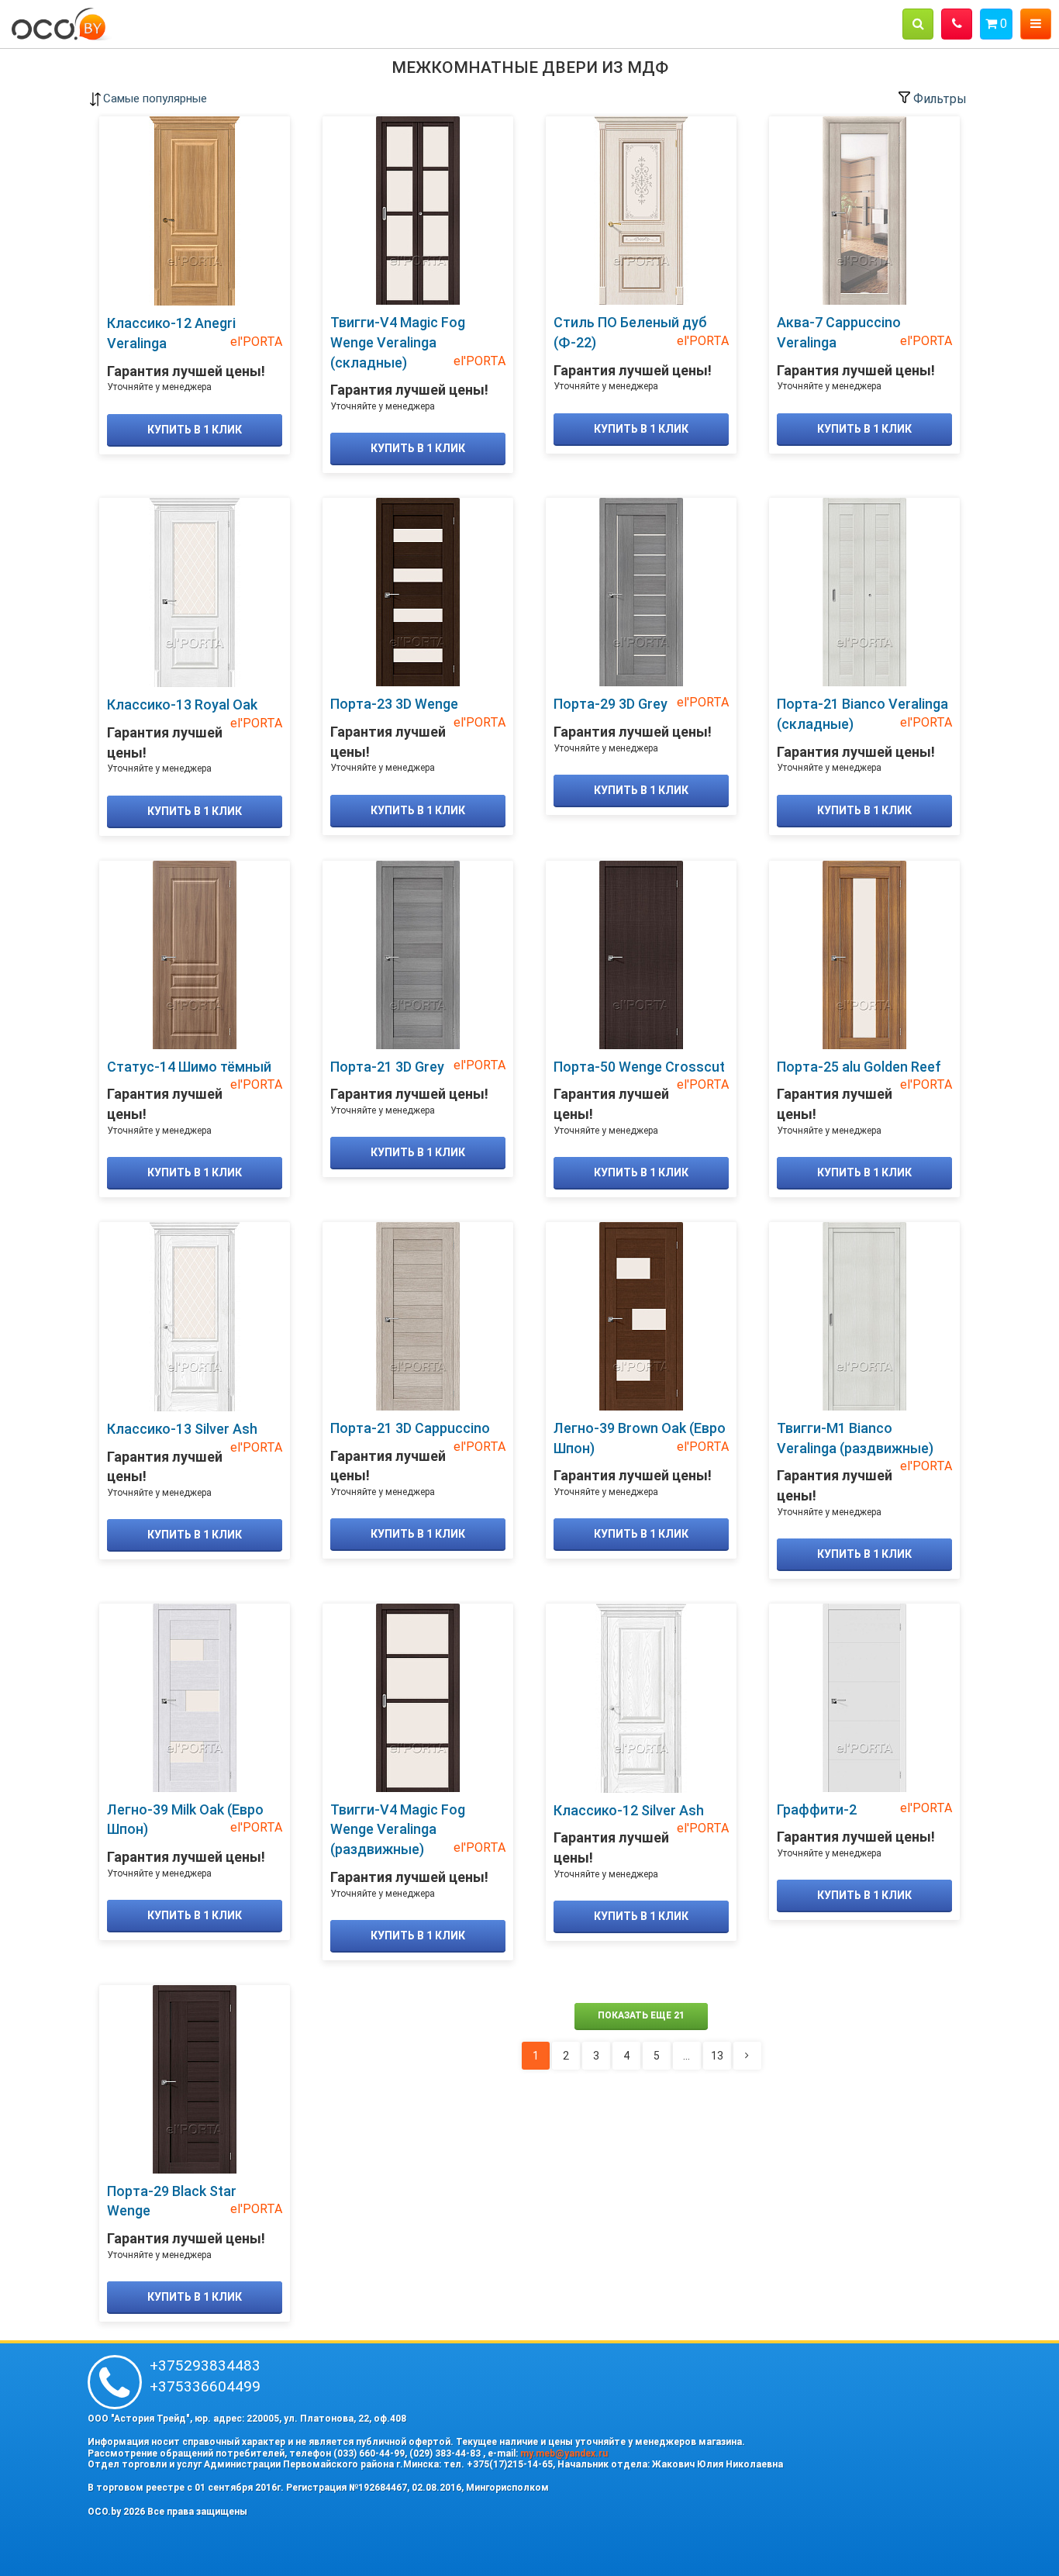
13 (717, 2056)
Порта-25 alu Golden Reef (859, 1067)
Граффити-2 (817, 1809)
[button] (918, 24)
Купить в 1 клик (195, 430)
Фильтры (938, 99)
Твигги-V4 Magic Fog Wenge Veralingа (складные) (398, 342)
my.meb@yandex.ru (564, 2453)
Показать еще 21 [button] (641, 2015)
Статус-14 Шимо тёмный (189, 1067)
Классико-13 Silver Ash (182, 1429)
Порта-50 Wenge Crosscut (639, 1067)
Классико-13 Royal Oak (182, 704)
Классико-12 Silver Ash (629, 1810)
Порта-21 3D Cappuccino (410, 1428)
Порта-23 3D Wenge (394, 704)
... (686, 2056)
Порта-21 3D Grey (387, 1067)
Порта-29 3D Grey (611, 704)
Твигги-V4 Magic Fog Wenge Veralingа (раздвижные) (398, 1829)
